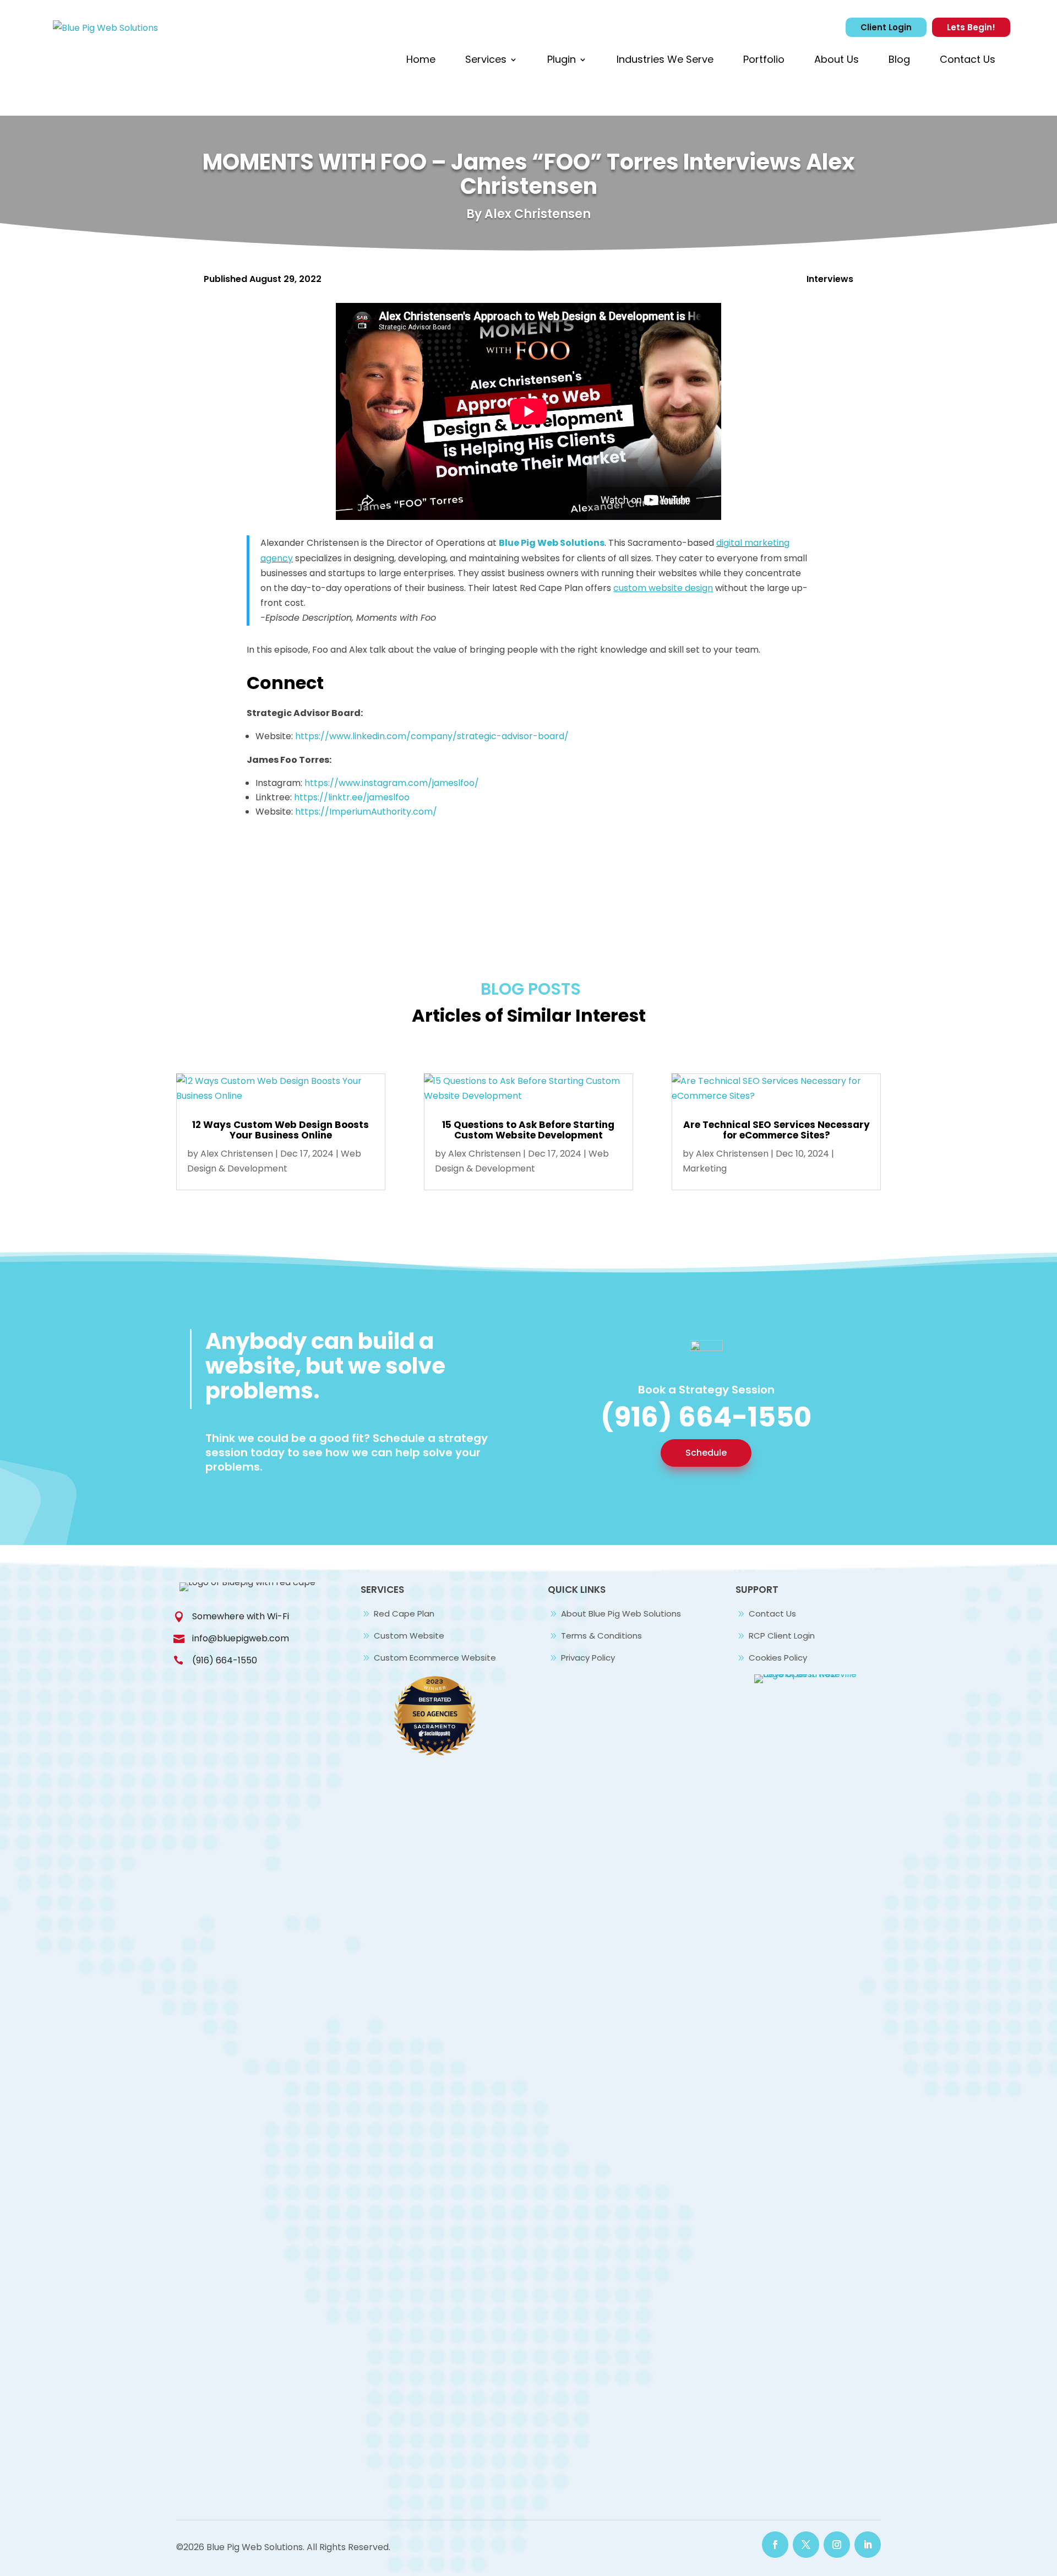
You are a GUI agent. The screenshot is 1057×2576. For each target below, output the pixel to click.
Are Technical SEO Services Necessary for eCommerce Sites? (777, 1130)
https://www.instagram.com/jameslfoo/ (392, 783)
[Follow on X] (806, 2545)
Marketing (705, 1168)
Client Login (886, 27)
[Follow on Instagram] (837, 2545)
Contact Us (968, 59)
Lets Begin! (971, 27)
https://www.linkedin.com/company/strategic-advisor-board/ (432, 736)
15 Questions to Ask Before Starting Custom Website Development (528, 1130)
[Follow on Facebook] (775, 2545)
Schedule (706, 1453)
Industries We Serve (665, 59)
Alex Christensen (237, 1154)
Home (421, 59)
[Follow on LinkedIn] (868, 2545)
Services (486, 59)
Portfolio (764, 59)
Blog (899, 59)
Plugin (562, 59)
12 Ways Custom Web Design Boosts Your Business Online (280, 1130)
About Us (837, 59)
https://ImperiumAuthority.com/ (366, 812)
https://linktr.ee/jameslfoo (352, 797)
